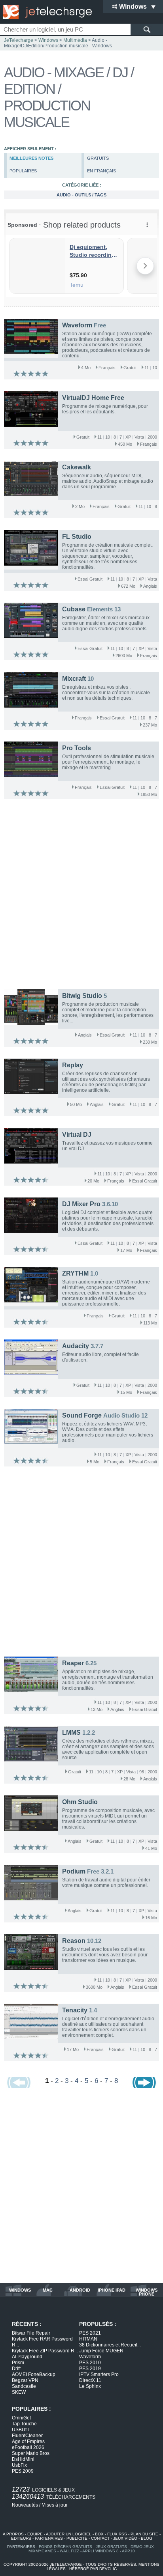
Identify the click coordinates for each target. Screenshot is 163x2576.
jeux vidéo (125, 2538)
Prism (18, 2363)
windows (20, 2290)
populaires (23, 171)
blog (147, 2538)
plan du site (144, 2534)
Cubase (74, 609)
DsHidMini (23, 2459)
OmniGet (21, 2418)
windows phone (147, 2292)
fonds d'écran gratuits (65, 2547)
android (80, 2290)
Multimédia (75, 40)
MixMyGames (42, 2551)
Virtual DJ (77, 1135)
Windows (48, 40)
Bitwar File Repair (31, 2333)
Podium (74, 1871)
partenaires (49, 2538)
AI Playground (27, 2357)
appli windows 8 (100, 2551)
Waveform (77, 325)
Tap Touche (24, 2424)
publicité (77, 2538)
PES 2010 (90, 2363)
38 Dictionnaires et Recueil (110, 2345)
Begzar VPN (25, 2380)
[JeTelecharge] (45, 12)
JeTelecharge (19, 40)
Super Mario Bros (31, 2453)
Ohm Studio (80, 1802)
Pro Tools (77, 748)
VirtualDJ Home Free (93, 398)
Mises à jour (55, 2505)
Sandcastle (24, 2386)
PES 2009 (23, 2471)
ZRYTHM (75, 1273)
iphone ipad (112, 2290)
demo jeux (142, 2547)
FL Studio (77, 537)
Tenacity (75, 2010)
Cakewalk (77, 467)
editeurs (21, 2538)
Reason (74, 1941)
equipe (35, 2534)
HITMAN (88, 2339)
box (99, 2534)
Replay (73, 1065)
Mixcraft (74, 679)
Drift (16, 2369)
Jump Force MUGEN (101, 2351)
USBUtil (20, 2430)
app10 (128, 2551)
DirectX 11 (90, 2380)
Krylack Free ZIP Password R (45, 2351)
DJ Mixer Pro (81, 1204)
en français (101, 171)
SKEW (19, 2392)
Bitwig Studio (82, 996)
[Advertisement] (81, 896)
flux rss (117, 2534)
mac (48, 2290)
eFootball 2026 (28, 2447)
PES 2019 (90, 2369)
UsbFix (19, 2465)
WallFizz (69, 2551)
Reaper (73, 1663)
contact (100, 2538)
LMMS (71, 1733)
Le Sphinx (90, 2386)
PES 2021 (90, 2333)
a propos (13, 2534)
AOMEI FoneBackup (34, 2374)
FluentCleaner (27, 2436)
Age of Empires (28, 2442)
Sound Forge (82, 1415)
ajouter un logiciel (69, 2534)
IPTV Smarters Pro (99, 2374)
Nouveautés (25, 2505)
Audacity (76, 1346)
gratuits (98, 158)
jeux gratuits (111, 2547)
